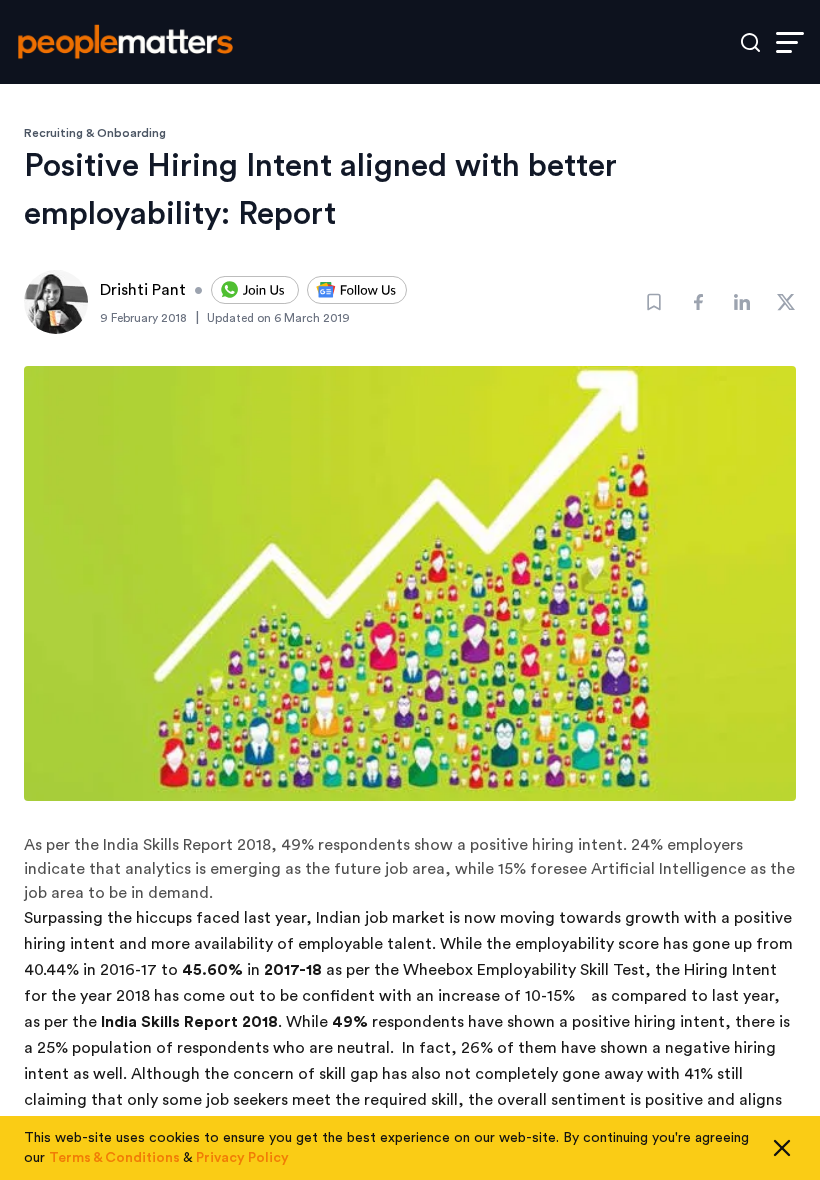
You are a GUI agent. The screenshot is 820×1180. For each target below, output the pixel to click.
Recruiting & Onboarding (95, 133)
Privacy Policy (242, 1158)
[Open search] (750, 42)
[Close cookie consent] (782, 1148)
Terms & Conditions (114, 1158)
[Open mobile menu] (790, 42)
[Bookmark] (654, 302)
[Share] (698, 302)
